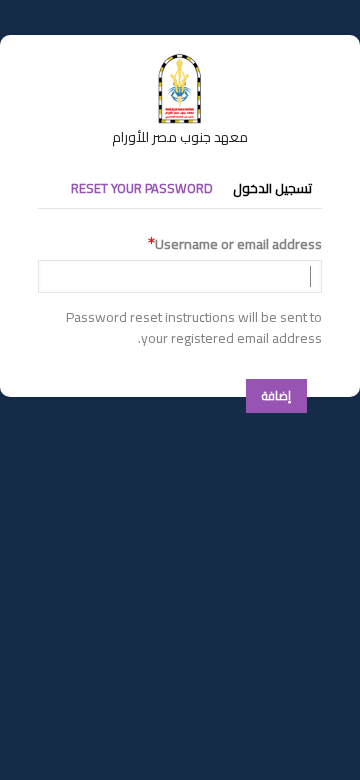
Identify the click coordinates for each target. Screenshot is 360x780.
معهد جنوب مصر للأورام (180, 137)
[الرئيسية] (180, 63)
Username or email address (238, 244)
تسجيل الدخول (272, 188)
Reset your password (142, 188)
